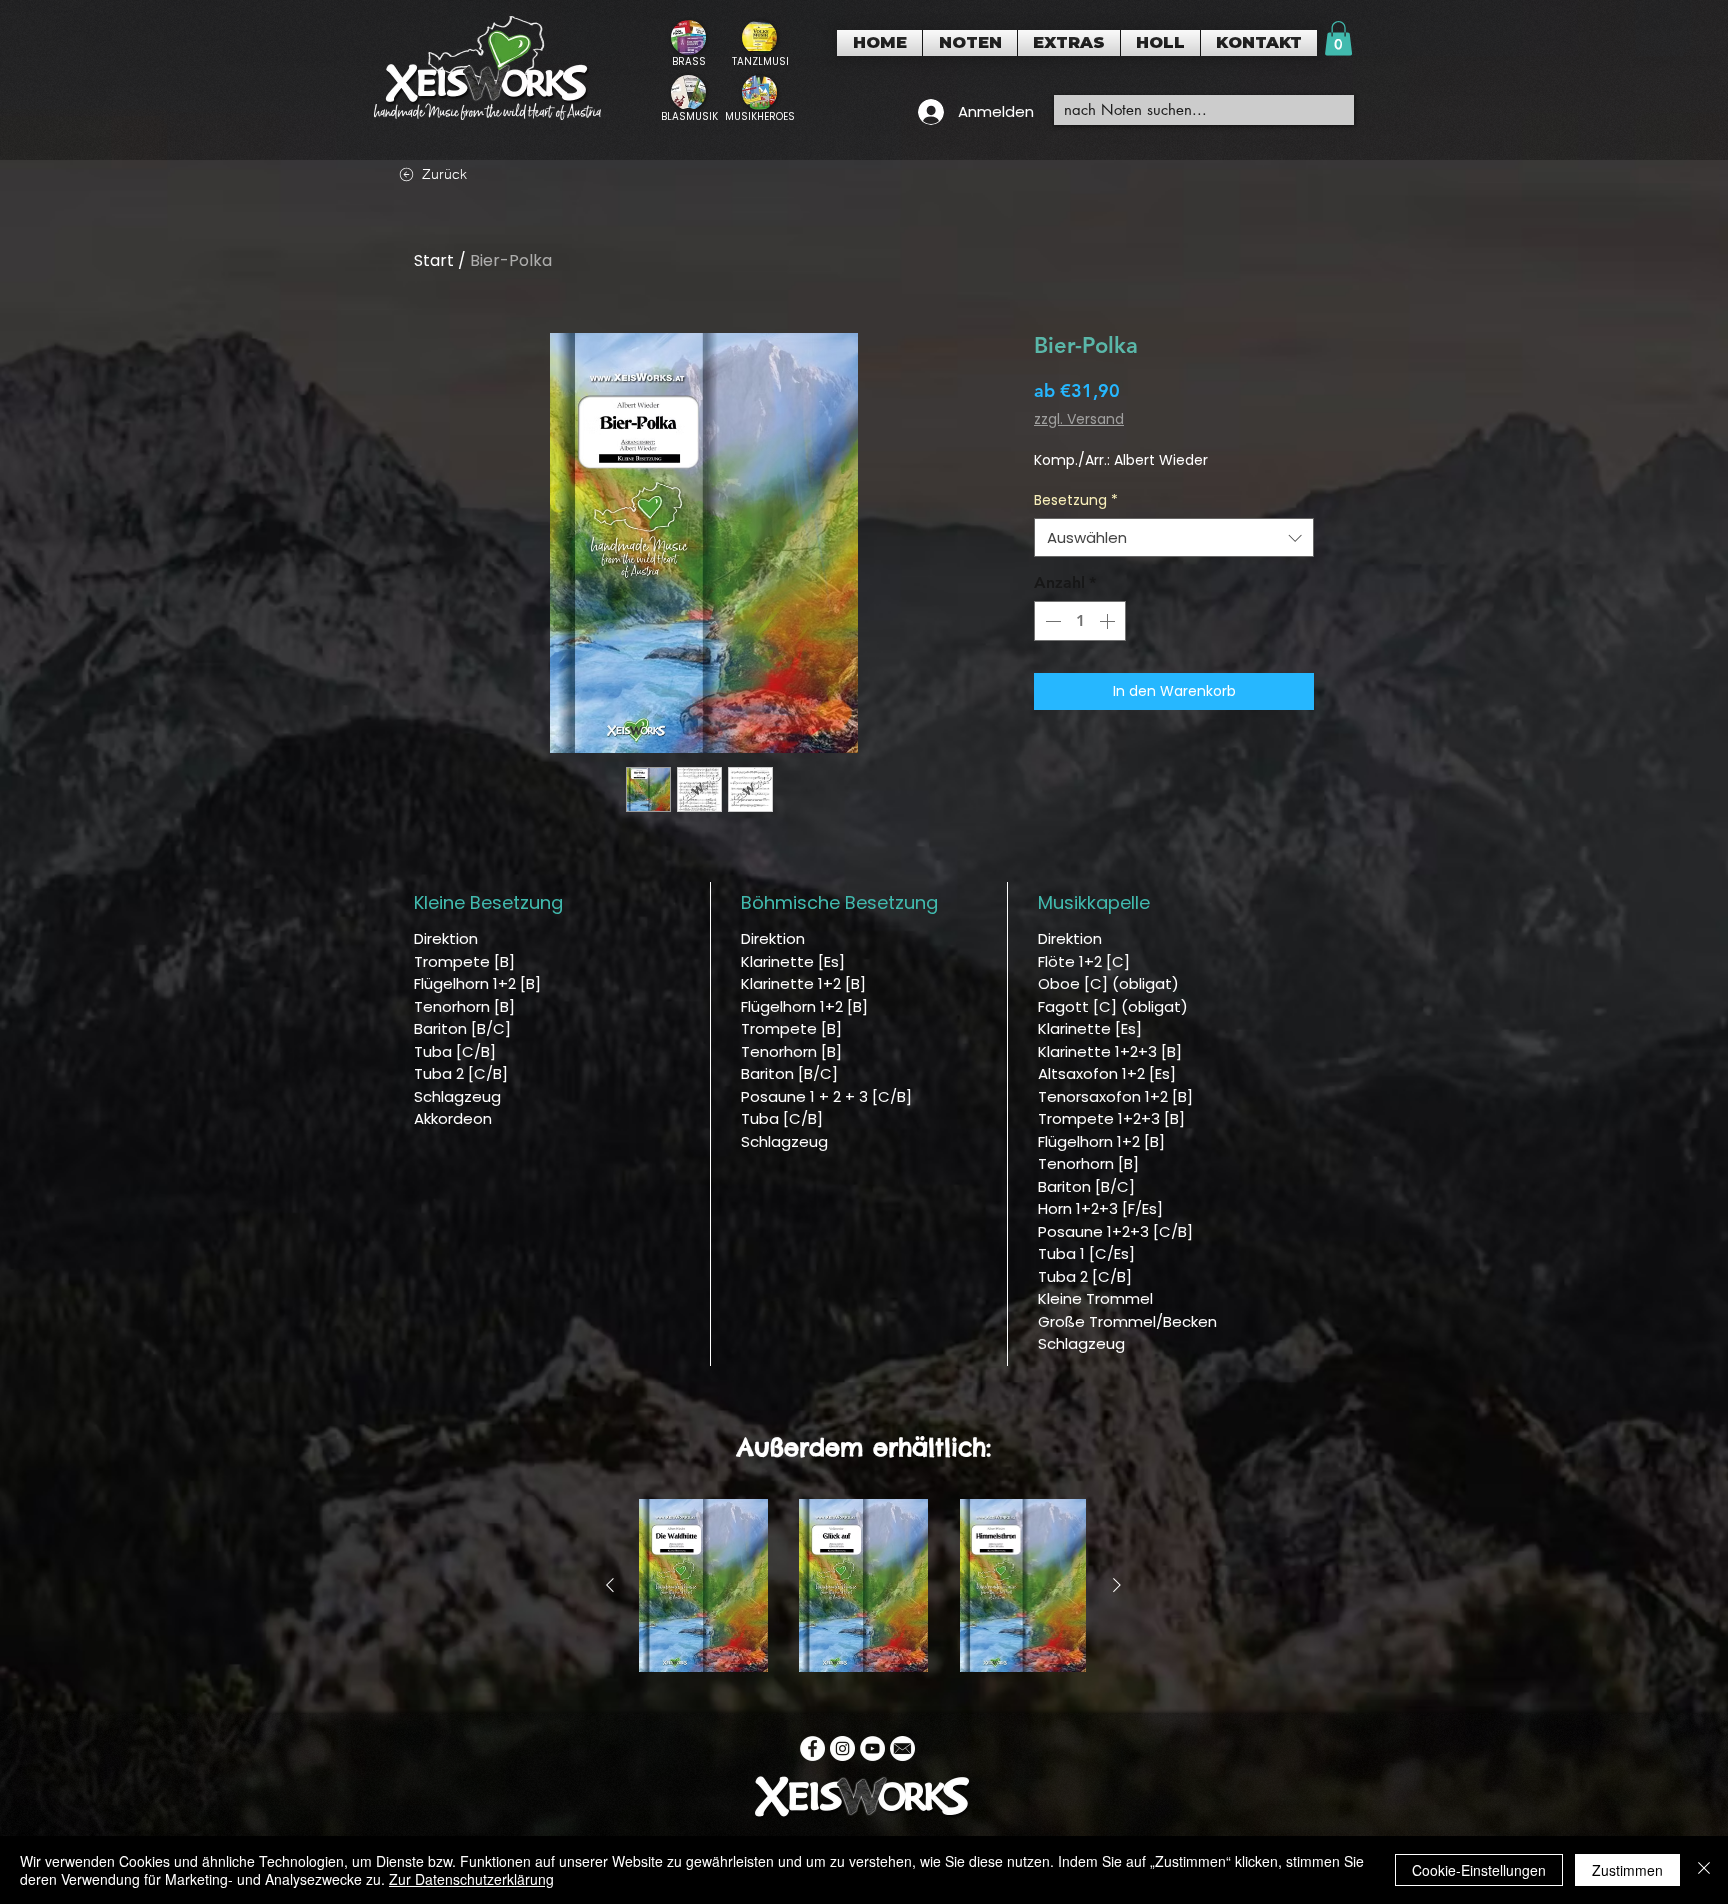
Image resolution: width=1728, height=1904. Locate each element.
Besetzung (1076, 500)
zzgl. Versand (1079, 419)
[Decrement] (1051, 621)
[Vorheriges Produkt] (610, 1585)
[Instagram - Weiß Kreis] (842, 1748)
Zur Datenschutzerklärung (471, 1879)
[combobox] (1174, 537)
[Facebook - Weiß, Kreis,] (812, 1748)
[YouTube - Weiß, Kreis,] (872, 1748)
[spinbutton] (1080, 621)
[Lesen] (688, 43)
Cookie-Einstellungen (1479, 1870)
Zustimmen (1627, 1870)
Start (434, 260)
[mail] (902, 1748)
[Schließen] (1704, 1870)
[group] (863, 1585)
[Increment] (1109, 621)
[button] (970, 43)
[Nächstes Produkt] (1117, 1585)
